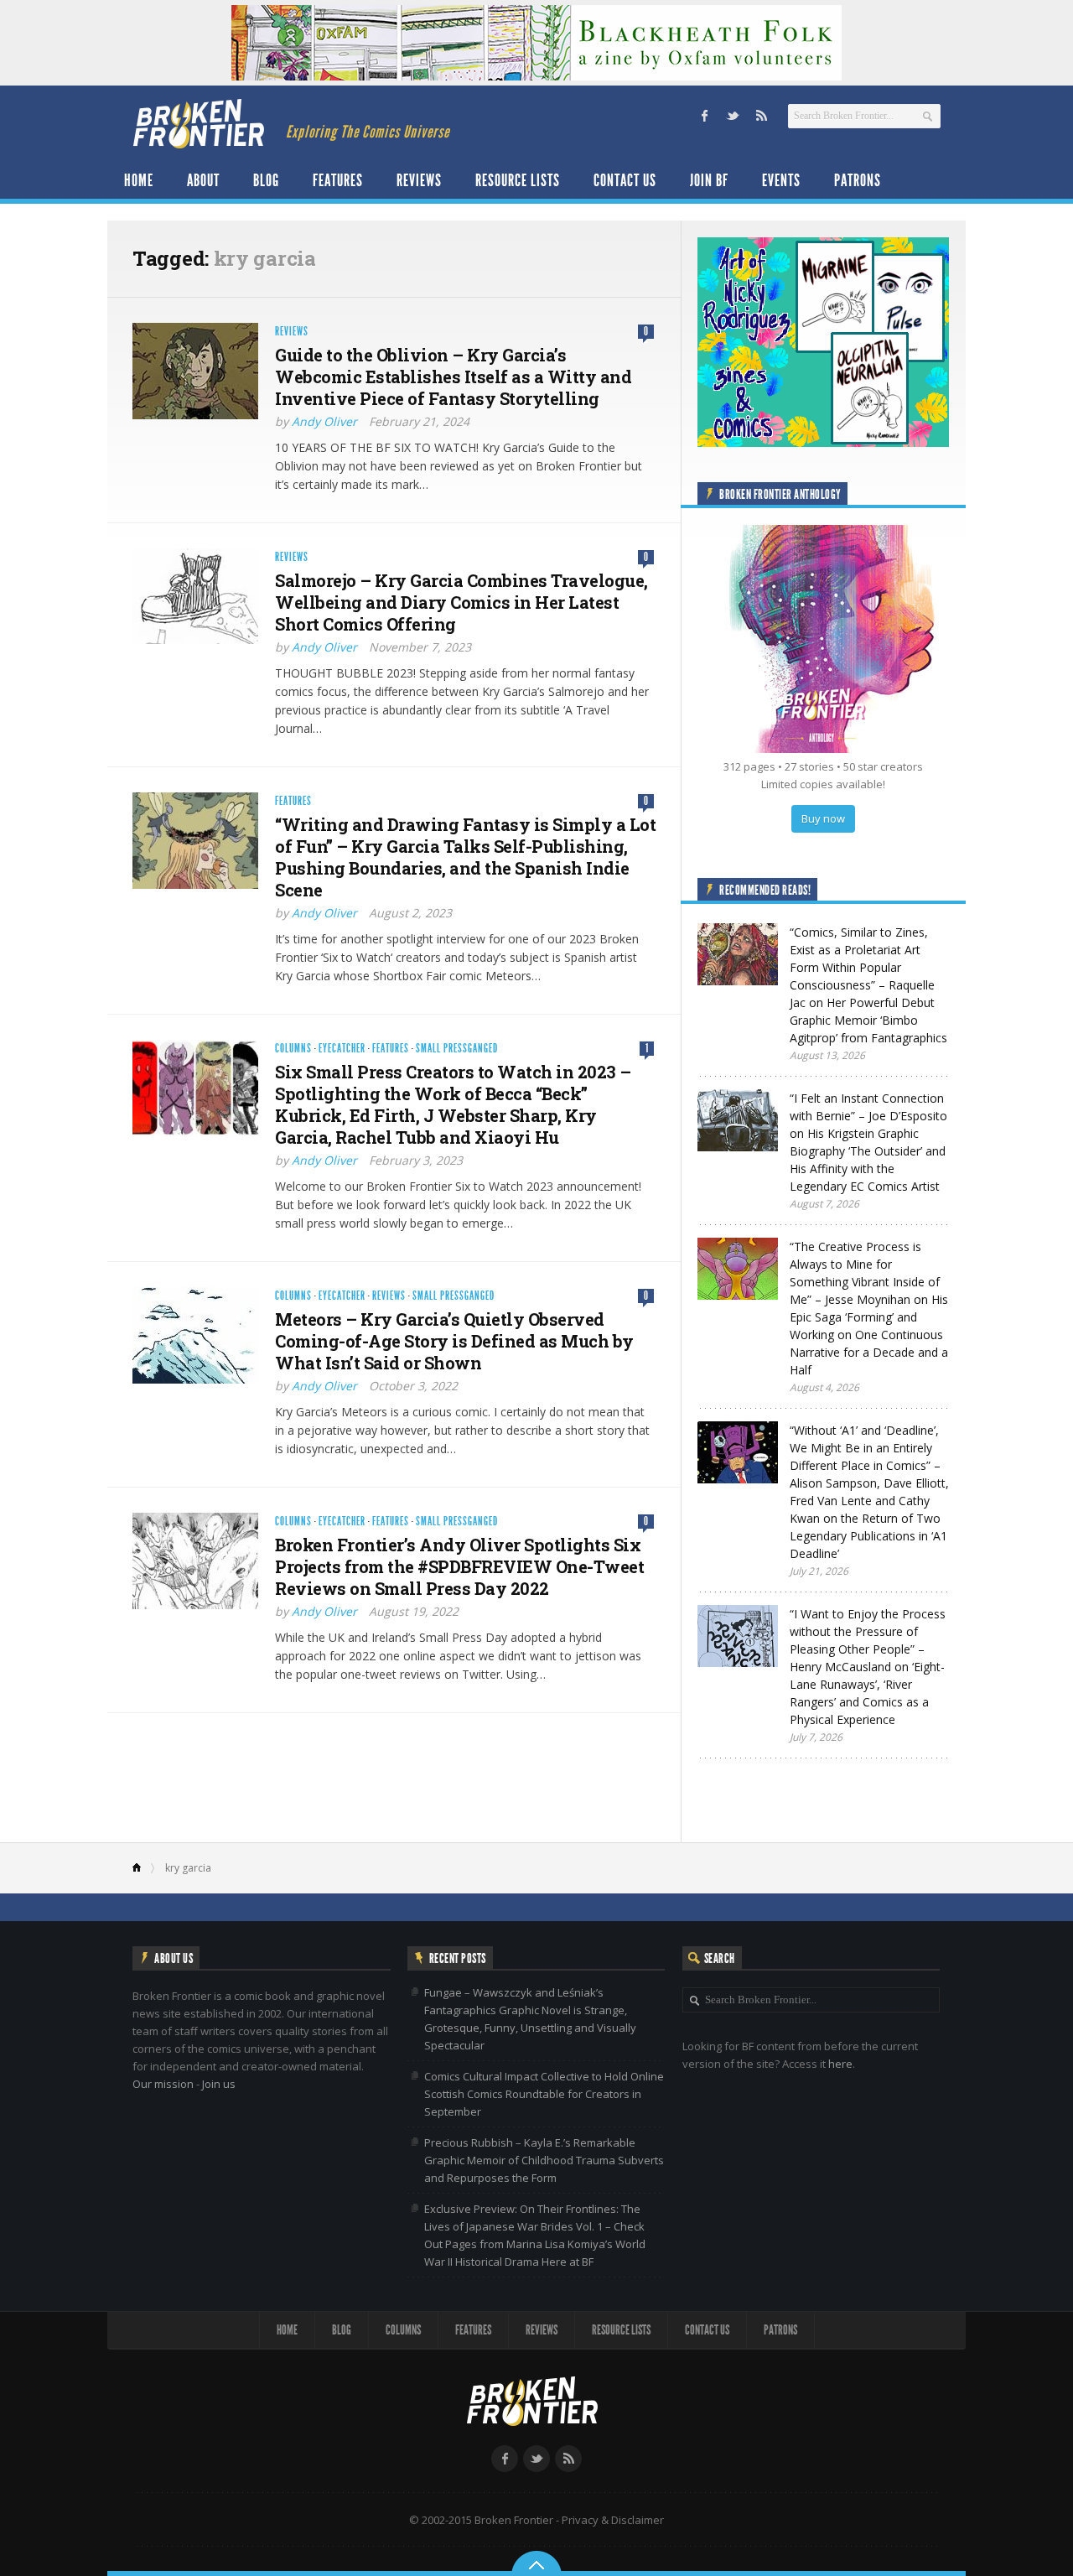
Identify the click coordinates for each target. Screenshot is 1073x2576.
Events (781, 180)
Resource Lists (518, 180)
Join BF (709, 180)
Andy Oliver (324, 421)
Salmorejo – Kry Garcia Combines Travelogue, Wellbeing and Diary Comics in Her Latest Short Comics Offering (461, 602)
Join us (219, 2084)
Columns (293, 1049)
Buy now (823, 818)
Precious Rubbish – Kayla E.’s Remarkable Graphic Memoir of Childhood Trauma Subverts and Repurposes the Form (544, 2160)
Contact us (625, 180)
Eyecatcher (342, 1049)
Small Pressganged (457, 1049)
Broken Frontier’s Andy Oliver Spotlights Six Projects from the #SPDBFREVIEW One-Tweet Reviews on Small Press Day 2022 (459, 1566)
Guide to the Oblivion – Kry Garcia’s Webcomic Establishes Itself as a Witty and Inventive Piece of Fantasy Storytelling (453, 377)
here (840, 2064)
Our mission (163, 2084)
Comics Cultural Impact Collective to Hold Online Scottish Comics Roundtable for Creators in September (544, 2094)
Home (139, 180)
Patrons (858, 180)
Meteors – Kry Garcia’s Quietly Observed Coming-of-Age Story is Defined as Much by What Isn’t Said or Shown (454, 1341)
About (203, 180)
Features (338, 180)
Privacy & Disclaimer (613, 2520)
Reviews (419, 180)
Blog (266, 180)
